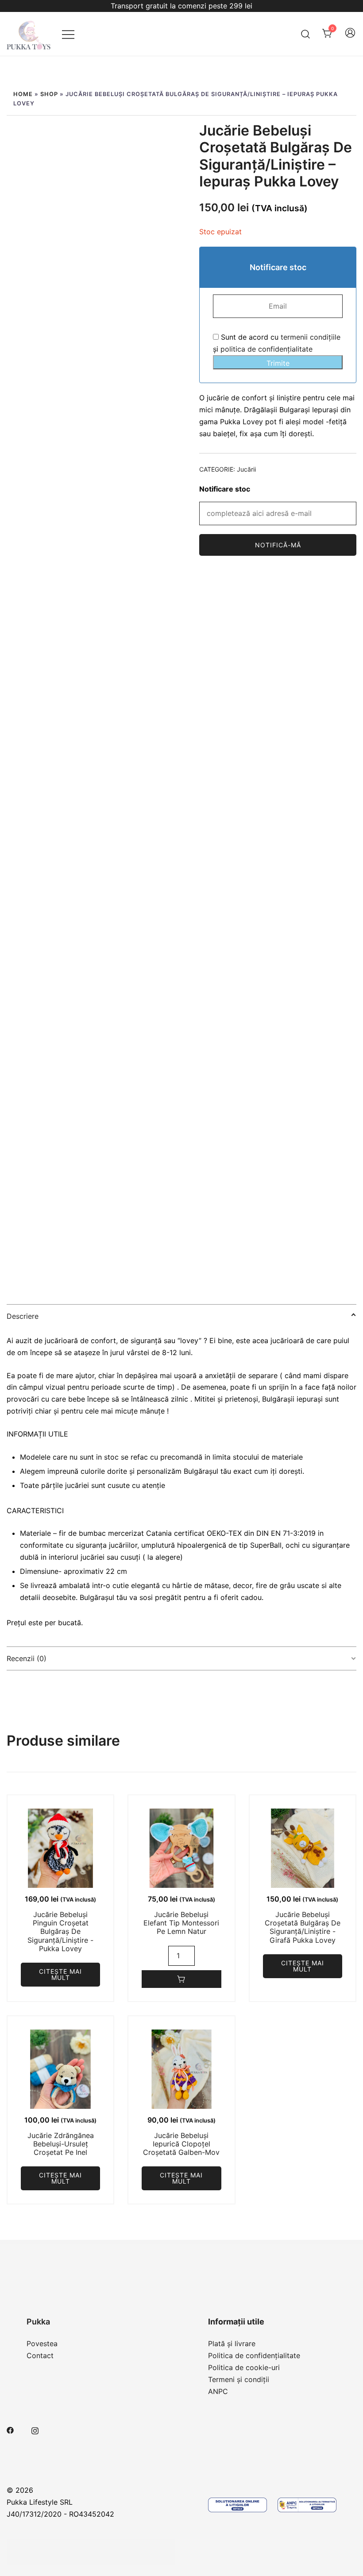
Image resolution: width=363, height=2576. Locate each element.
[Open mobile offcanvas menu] (68, 34)
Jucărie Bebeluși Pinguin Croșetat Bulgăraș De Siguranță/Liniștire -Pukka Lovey (60, 1931)
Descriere (23, 1316)
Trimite (278, 363)
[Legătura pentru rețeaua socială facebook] (10, 2429)
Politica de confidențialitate (254, 2355)
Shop (49, 94)
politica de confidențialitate (266, 349)
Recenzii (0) (27, 1658)
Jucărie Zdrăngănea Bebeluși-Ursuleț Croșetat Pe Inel (61, 2144)
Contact (40, 2355)
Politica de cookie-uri (244, 2367)
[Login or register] (350, 37)
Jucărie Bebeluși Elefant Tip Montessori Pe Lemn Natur (181, 1923)
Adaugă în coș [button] (181, 1979)
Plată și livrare (232, 2344)
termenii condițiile (311, 337)
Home (23, 94)
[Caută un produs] (306, 34)
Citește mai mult (60, 1974)
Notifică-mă (278, 545)
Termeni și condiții (239, 2379)
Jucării (246, 469)
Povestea (42, 2344)
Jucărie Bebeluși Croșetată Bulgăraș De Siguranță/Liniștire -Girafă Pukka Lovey (303, 1927)
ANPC (218, 2391)
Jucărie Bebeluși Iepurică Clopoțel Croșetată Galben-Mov (181, 2144)
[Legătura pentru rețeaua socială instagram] (35, 2429)
